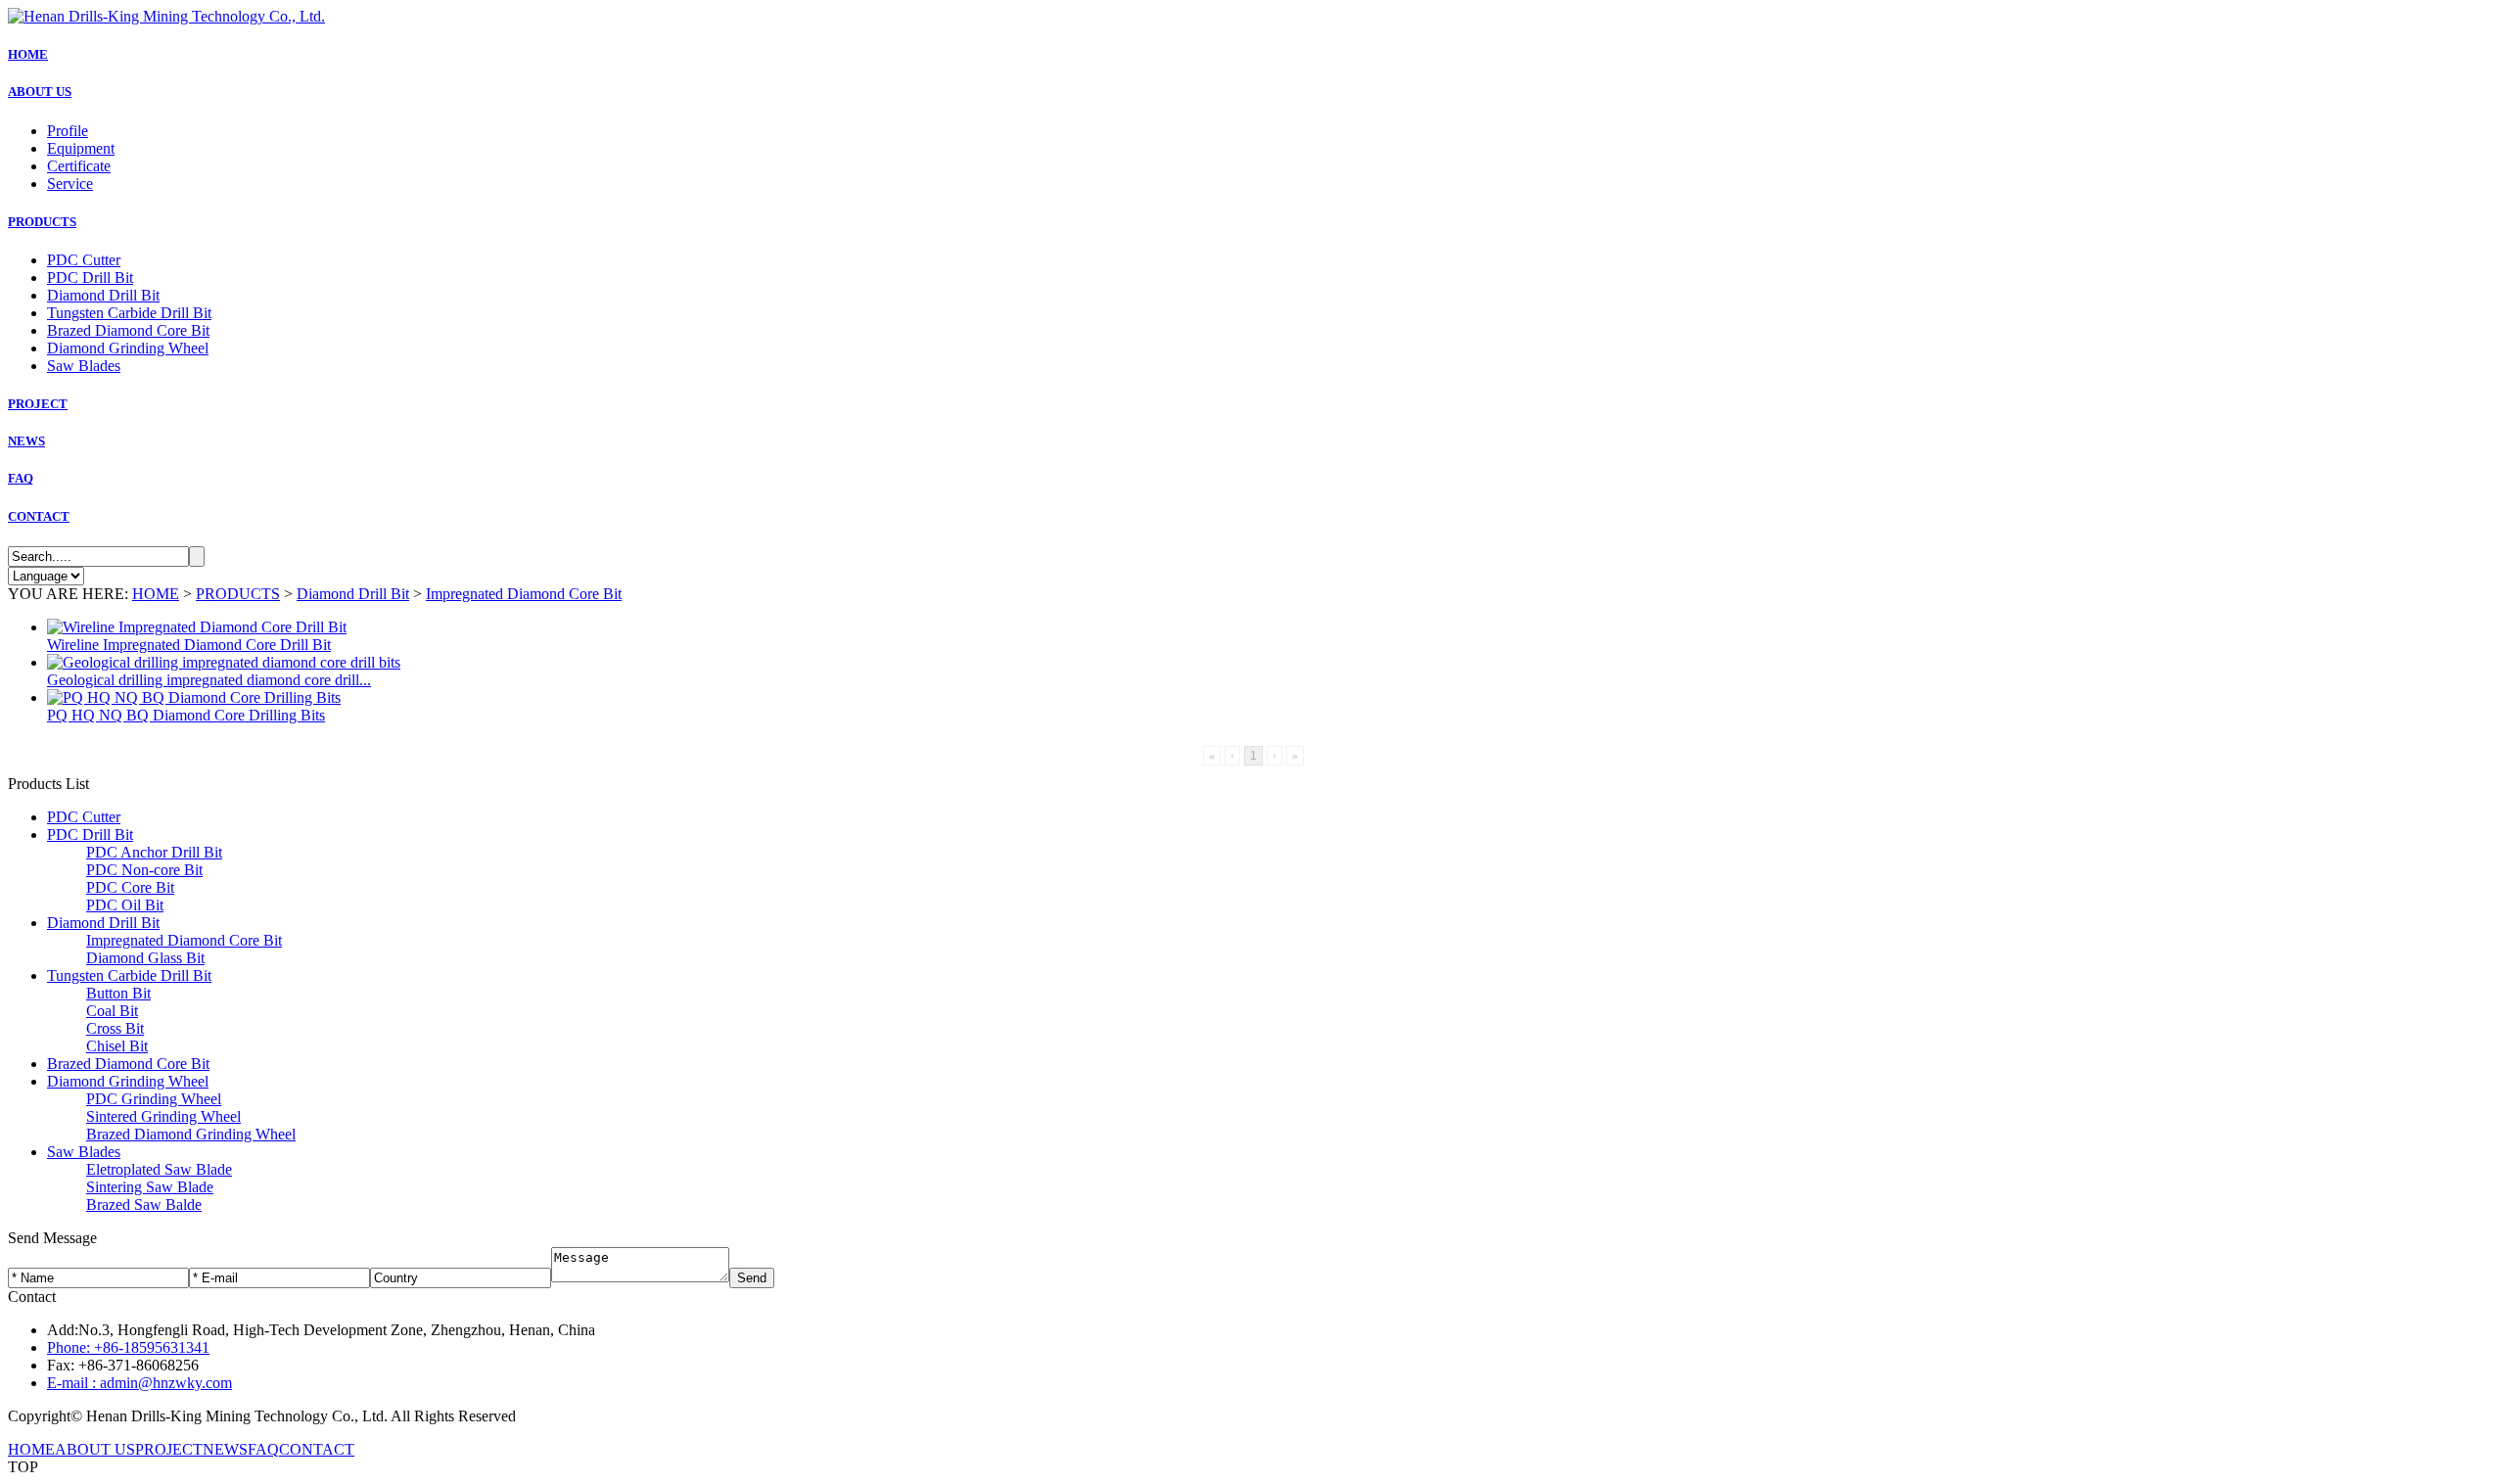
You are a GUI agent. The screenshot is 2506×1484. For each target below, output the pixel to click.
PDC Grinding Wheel (154, 1099)
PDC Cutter (84, 260)
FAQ (21, 478)
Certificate (79, 166)
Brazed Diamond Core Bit (128, 330)
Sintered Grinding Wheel (163, 1116)
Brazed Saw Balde (144, 1205)
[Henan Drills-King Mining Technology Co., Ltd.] (166, 16)
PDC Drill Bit (90, 278)
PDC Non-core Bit (144, 870)
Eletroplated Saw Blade (159, 1169)
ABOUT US (40, 92)
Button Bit (118, 993)
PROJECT (38, 404)
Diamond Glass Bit (145, 958)
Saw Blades (84, 366)
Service (70, 184)
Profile (68, 131)
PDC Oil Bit (125, 905)
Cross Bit (115, 1028)
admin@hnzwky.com (139, 1383)
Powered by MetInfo (584, 1416)
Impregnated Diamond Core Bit (524, 594)
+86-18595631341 (128, 1347)
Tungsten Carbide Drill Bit (129, 313)
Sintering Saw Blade (150, 1187)
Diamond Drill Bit (103, 295)
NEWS (26, 441)
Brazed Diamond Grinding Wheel (191, 1134)
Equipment (81, 148)
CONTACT (39, 516)
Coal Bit (112, 1011)
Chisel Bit (117, 1046)
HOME (28, 54)
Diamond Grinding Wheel (128, 348)
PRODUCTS (42, 222)
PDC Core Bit (130, 887)
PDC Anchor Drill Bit (154, 852)
